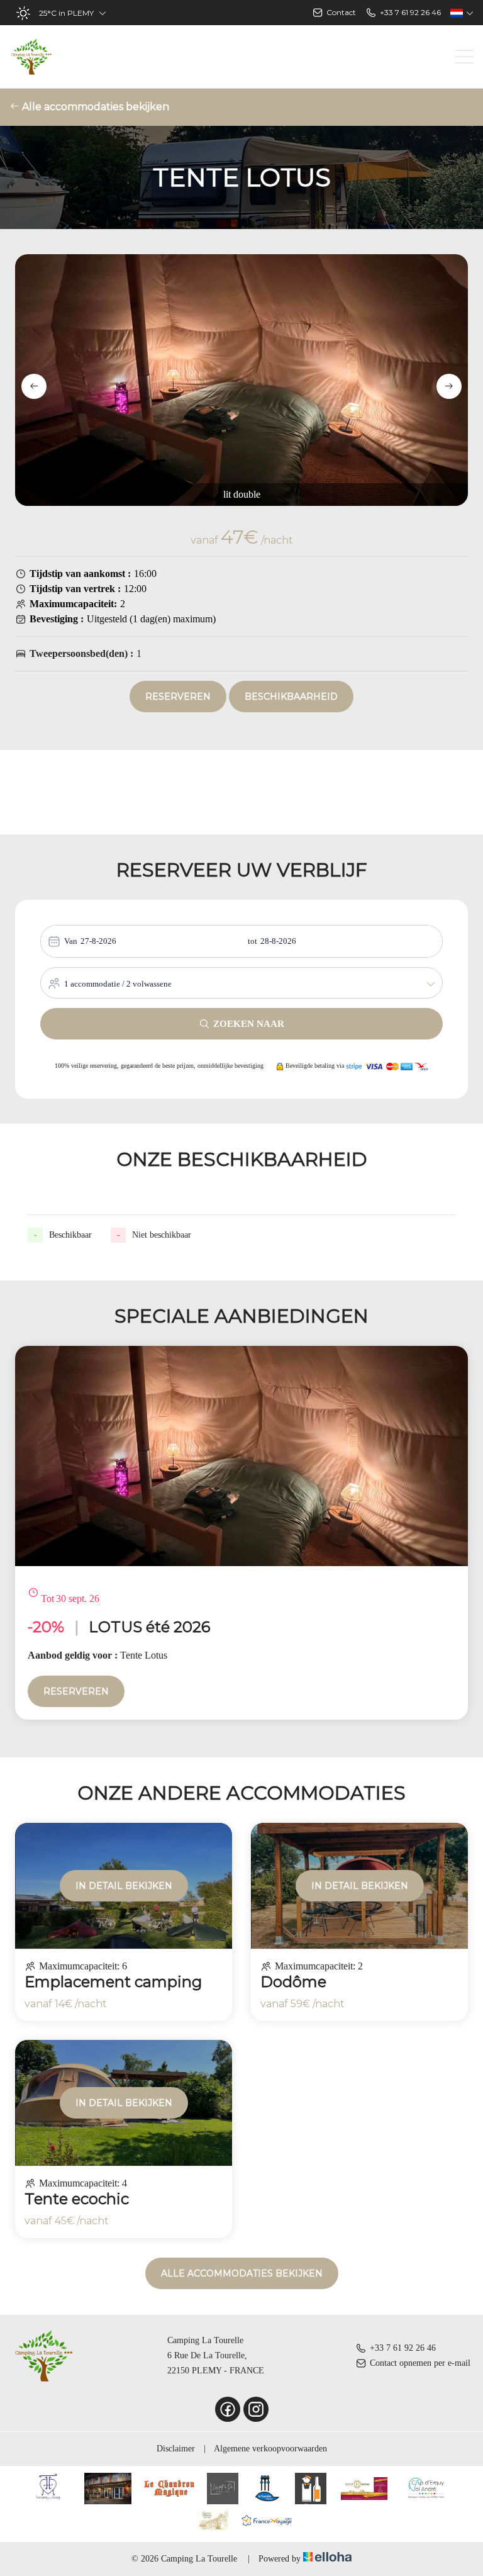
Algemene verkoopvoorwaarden (270, 2449)
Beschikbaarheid (291, 697)
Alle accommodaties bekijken (94, 107)
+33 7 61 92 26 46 (403, 2348)
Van (71, 941)
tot (253, 941)
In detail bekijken (124, 1886)
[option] (241, 1533)
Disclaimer (176, 2449)
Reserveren (178, 697)
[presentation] (34, 386)
